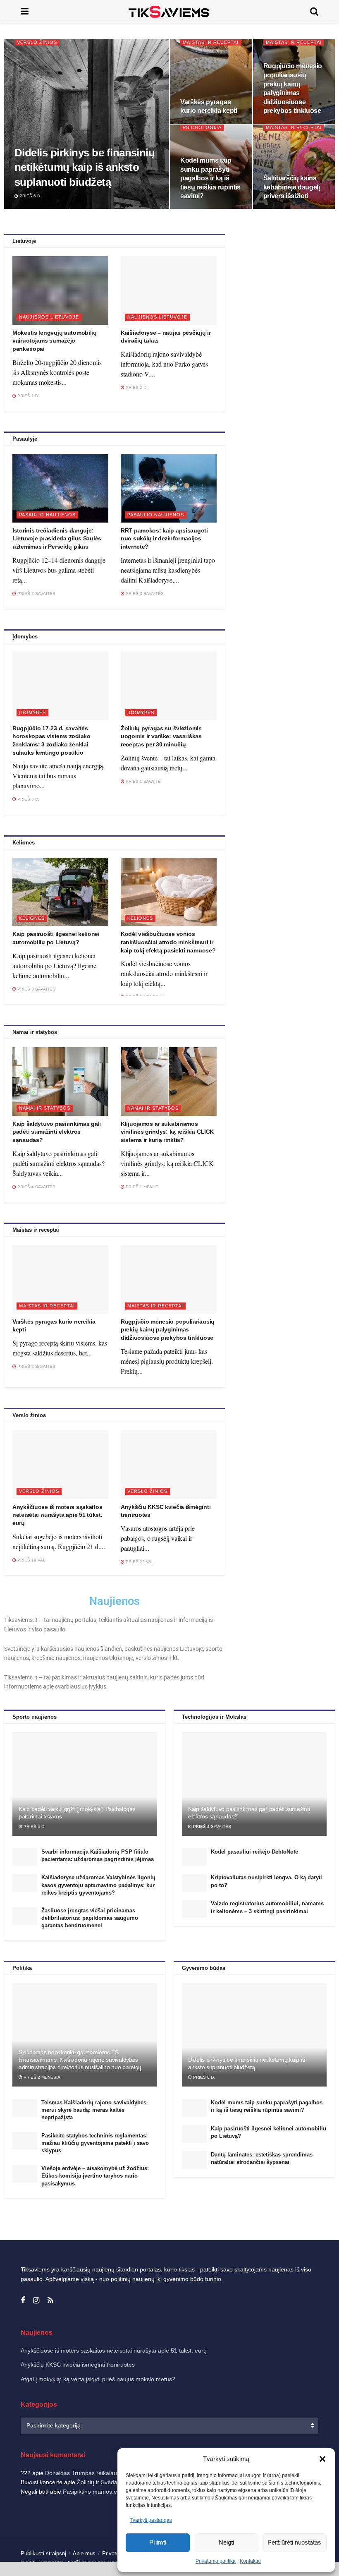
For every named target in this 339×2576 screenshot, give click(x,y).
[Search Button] (314, 11)
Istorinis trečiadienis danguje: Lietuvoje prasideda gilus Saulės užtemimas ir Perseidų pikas (57, 538)
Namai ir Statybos (45, 1108)
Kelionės (32, 918)
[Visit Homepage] (169, 11)
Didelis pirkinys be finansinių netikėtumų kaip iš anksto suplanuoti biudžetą (85, 167)
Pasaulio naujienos (47, 515)
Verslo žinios (37, 42)
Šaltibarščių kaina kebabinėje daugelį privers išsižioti (292, 187)
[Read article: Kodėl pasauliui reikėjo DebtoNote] (194, 1857)
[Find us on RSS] (50, 2301)
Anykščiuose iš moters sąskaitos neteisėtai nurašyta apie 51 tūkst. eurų (57, 1515)
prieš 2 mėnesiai (42, 2077)
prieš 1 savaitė (143, 781)
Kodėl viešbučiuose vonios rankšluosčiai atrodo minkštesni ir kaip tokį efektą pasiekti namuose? (168, 942)
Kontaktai (250, 2561)
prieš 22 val (139, 1562)
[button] (322, 2459)
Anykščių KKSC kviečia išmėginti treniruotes (78, 2365)
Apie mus (84, 2553)
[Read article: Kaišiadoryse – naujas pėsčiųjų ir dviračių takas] (169, 290)
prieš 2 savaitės (36, 594)
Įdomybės (32, 712)
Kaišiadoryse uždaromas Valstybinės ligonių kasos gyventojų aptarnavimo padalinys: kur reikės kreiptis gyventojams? (98, 1885)
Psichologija (202, 127)
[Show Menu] (25, 11)
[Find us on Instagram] (36, 2301)
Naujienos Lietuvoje (49, 317)
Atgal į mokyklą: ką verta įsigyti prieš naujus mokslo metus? (98, 2379)
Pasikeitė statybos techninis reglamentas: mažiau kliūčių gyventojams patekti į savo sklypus (95, 2143)
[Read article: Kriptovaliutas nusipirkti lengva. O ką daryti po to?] (194, 1883)
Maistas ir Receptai (211, 42)
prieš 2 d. (136, 387)
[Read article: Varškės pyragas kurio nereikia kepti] (60, 1279)
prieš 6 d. (30, 196)
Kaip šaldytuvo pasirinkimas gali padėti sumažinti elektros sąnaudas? (57, 1132)
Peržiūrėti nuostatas (294, 2542)
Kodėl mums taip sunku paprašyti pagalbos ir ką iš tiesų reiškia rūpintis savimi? (210, 178)
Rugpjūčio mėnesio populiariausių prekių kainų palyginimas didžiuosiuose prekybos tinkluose (168, 1330)
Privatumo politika (216, 2561)
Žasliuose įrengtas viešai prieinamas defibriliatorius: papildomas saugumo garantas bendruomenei (90, 1918)
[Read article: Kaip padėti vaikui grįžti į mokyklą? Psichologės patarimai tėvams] (85, 1784)
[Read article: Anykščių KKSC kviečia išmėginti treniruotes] (169, 1465)
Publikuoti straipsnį (43, 2553)
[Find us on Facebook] (23, 2301)
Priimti (158, 2542)
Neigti (226, 2542)
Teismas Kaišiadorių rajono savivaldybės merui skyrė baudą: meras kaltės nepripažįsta (94, 2110)
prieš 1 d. (28, 396)
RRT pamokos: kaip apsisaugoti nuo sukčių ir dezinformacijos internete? (164, 538)
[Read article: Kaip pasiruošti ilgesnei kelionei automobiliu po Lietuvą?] (60, 892)
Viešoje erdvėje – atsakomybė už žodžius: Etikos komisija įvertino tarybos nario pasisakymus (95, 2176)
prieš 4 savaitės (36, 1187)
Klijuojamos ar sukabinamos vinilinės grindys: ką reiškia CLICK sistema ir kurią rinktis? (167, 1132)
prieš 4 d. (34, 1826)
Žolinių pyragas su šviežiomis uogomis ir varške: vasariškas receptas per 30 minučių (161, 736)
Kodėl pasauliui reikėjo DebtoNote (254, 1852)
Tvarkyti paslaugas (151, 2520)
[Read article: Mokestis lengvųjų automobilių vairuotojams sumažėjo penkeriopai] (60, 290)
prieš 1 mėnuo (142, 1187)
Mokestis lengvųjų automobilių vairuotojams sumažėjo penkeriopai (55, 341)
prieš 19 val (31, 1560)
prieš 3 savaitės (144, 594)
